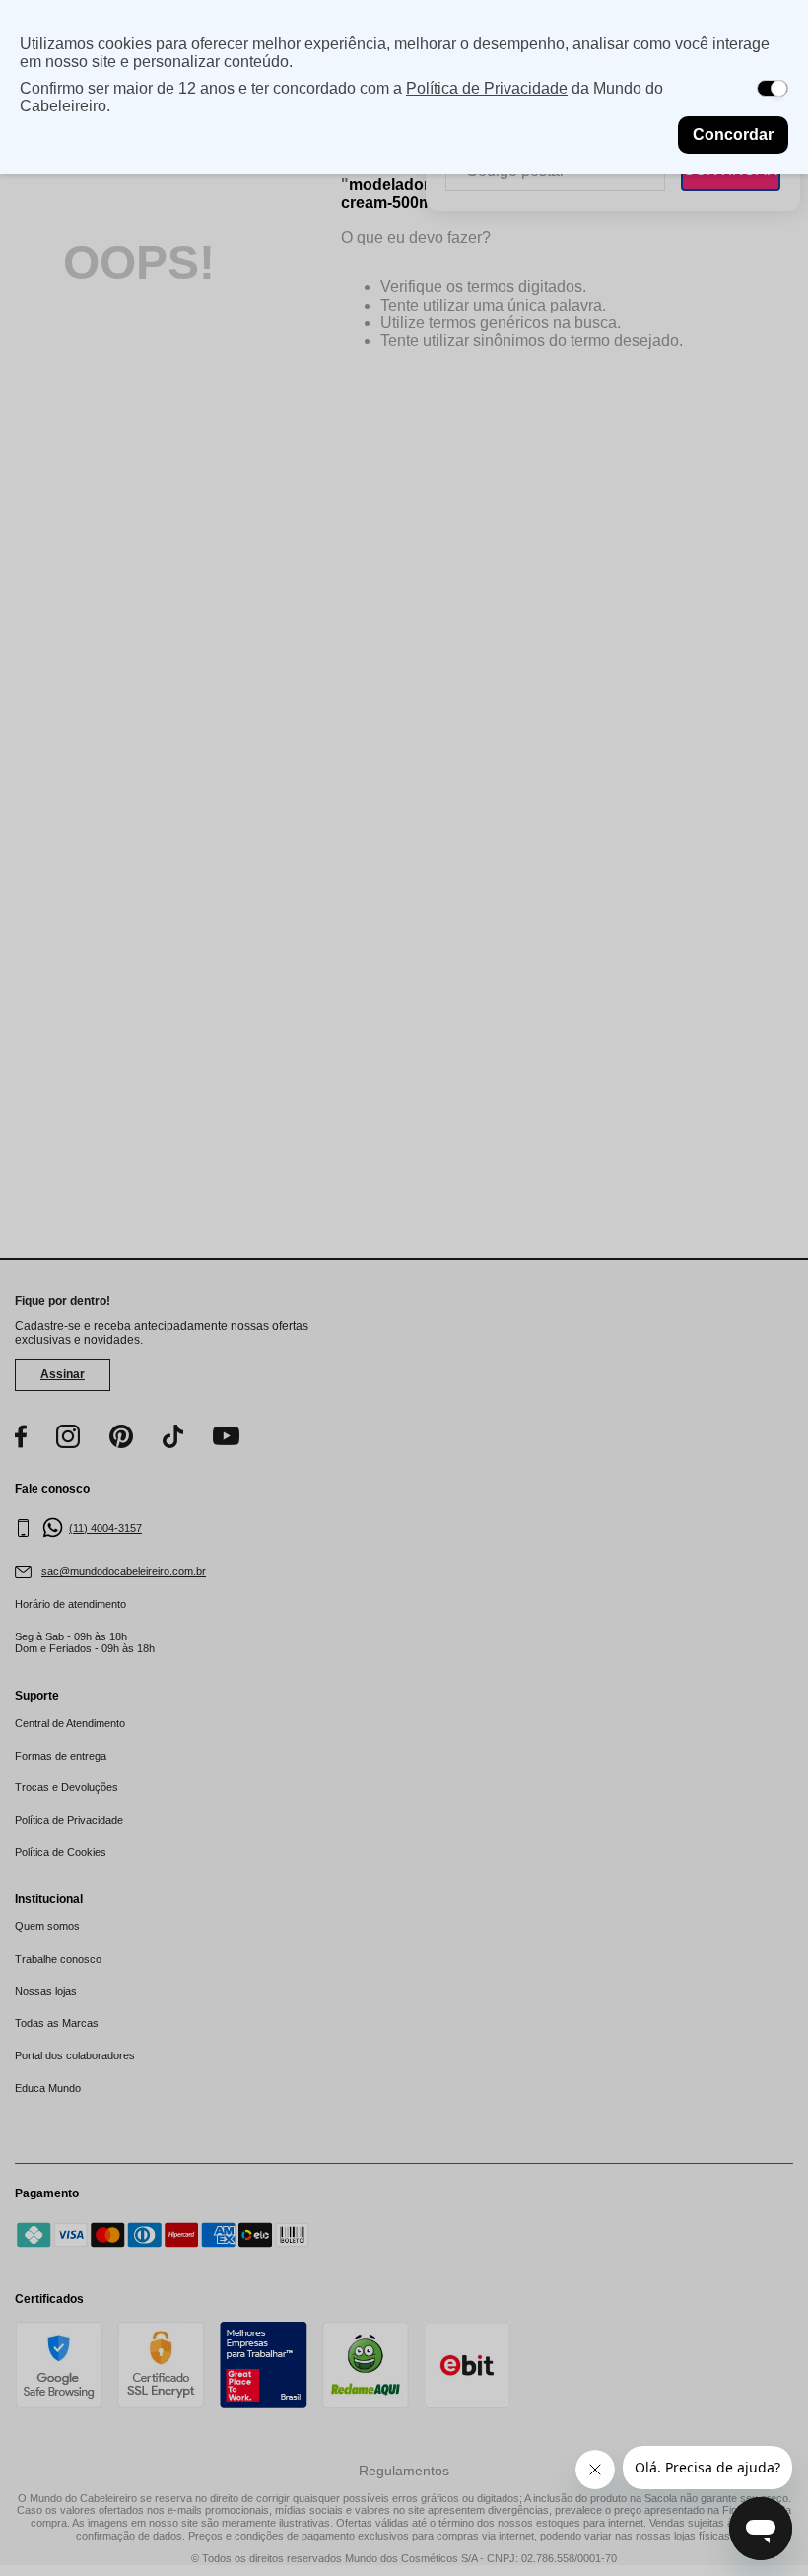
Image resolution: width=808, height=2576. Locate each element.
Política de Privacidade (487, 88)
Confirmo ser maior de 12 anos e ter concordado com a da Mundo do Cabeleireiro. (341, 97)
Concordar (733, 135)
